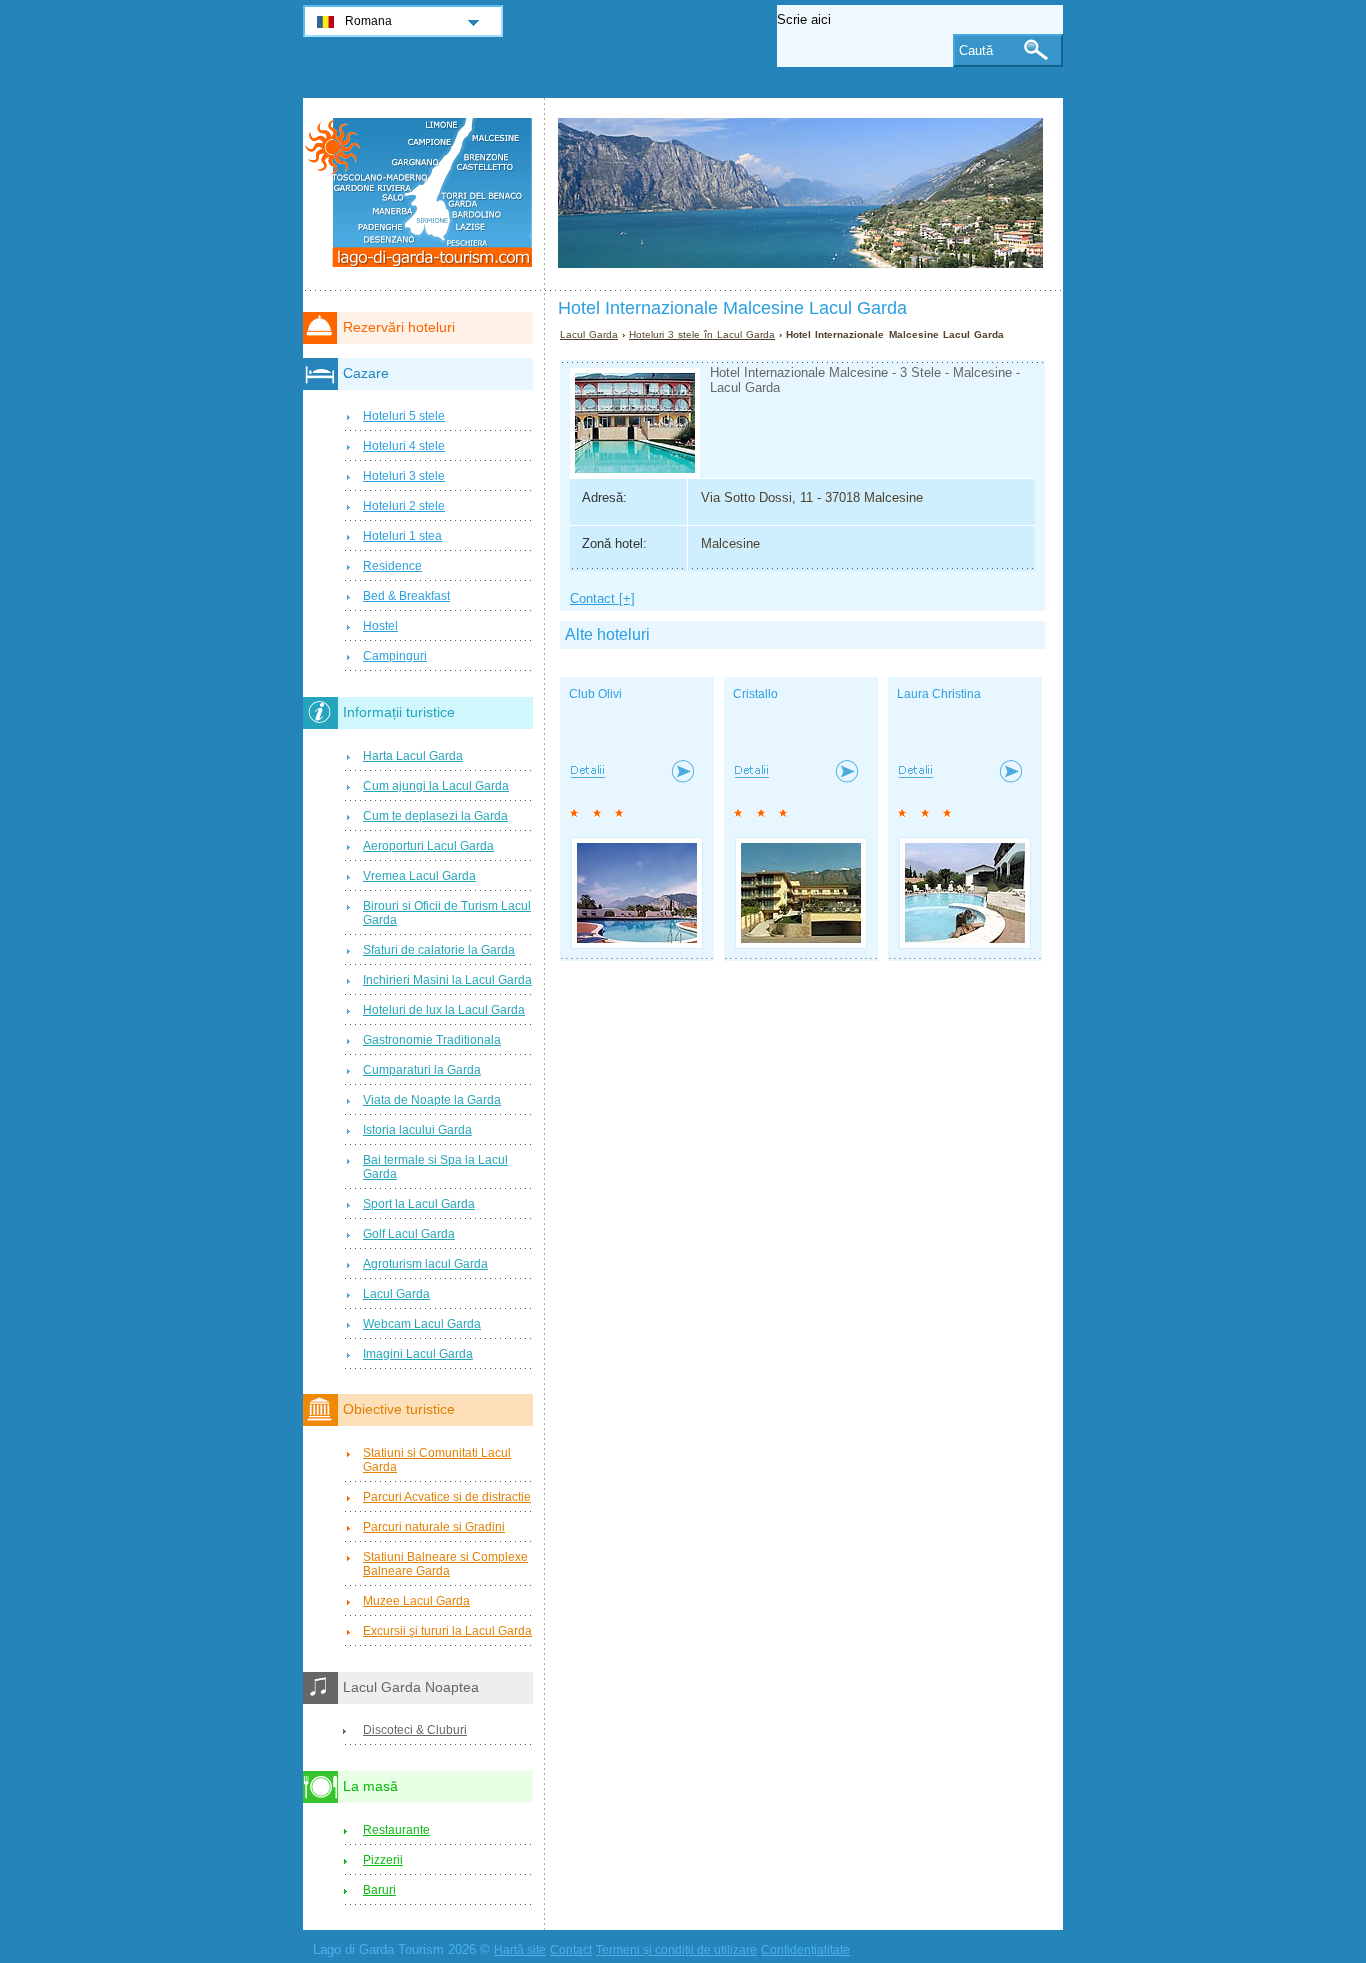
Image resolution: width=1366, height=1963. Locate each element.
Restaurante (396, 1830)
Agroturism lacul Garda (425, 1264)
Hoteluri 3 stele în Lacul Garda (702, 334)
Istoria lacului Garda (417, 1130)
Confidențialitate (805, 1950)
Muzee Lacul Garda (416, 1601)
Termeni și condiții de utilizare (676, 1950)
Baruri (379, 1890)
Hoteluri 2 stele (404, 506)
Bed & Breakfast (406, 596)
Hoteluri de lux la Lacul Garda (444, 1010)
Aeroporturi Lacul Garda (428, 846)
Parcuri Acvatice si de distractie (447, 1497)
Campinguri (395, 656)
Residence (392, 566)
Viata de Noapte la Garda (432, 1100)
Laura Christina (939, 694)
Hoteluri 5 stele (404, 416)
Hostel (380, 626)
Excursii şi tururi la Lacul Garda (447, 1631)
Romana (368, 21)
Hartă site (520, 1950)
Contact (571, 1950)
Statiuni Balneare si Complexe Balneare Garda (445, 1564)
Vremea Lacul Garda (419, 876)
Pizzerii (383, 1860)
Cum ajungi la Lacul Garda (436, 786)
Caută (976, 50)
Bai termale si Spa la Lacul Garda (435, 1167)
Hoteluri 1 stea (402, 536)
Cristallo (755, 694)
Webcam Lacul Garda (422, 1324)
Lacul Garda (589, 334)
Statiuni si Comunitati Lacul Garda (437, 1460)
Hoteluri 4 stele (404, 446)
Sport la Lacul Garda (419, 1204)
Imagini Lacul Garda (418, 1354)
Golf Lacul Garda (409, 1234)
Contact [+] (602, 598)
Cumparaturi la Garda (422, 1070)
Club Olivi (595, 694)
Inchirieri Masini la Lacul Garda (447, 980)
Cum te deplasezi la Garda (435, 816)
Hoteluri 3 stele (404, 476)
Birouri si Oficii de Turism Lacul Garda (447, 913)
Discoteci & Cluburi (415, 1730)
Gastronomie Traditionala (432, 1040)
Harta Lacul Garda (413, 756)
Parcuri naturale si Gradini (434, 1527)
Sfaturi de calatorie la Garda (439, 950)
